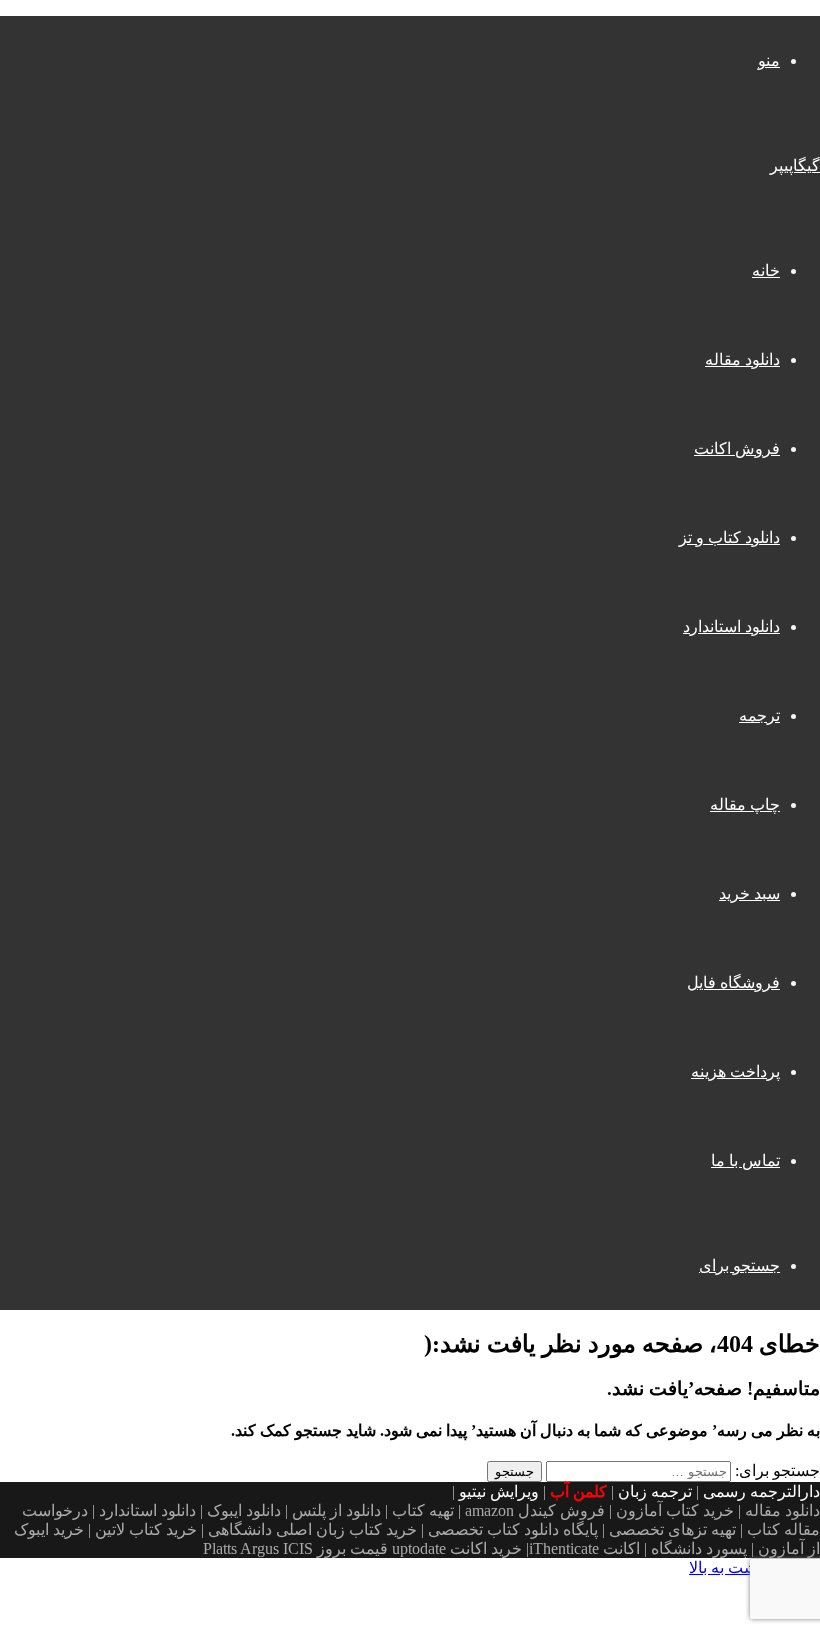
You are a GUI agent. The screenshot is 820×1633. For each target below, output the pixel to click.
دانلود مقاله (742, 359)
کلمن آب (578, 1491)
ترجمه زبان (655, 1491)
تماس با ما (745, 1160)
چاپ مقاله (745, 804)
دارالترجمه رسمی (761, 1491)
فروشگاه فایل (733, 982)
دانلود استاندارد (731, 626)
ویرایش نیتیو (499, 1491)
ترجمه (759, 715)
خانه (766, 270)
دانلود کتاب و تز (729, 537)
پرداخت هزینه (735, 1071)
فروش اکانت (737, 448)
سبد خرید (749, 893)
